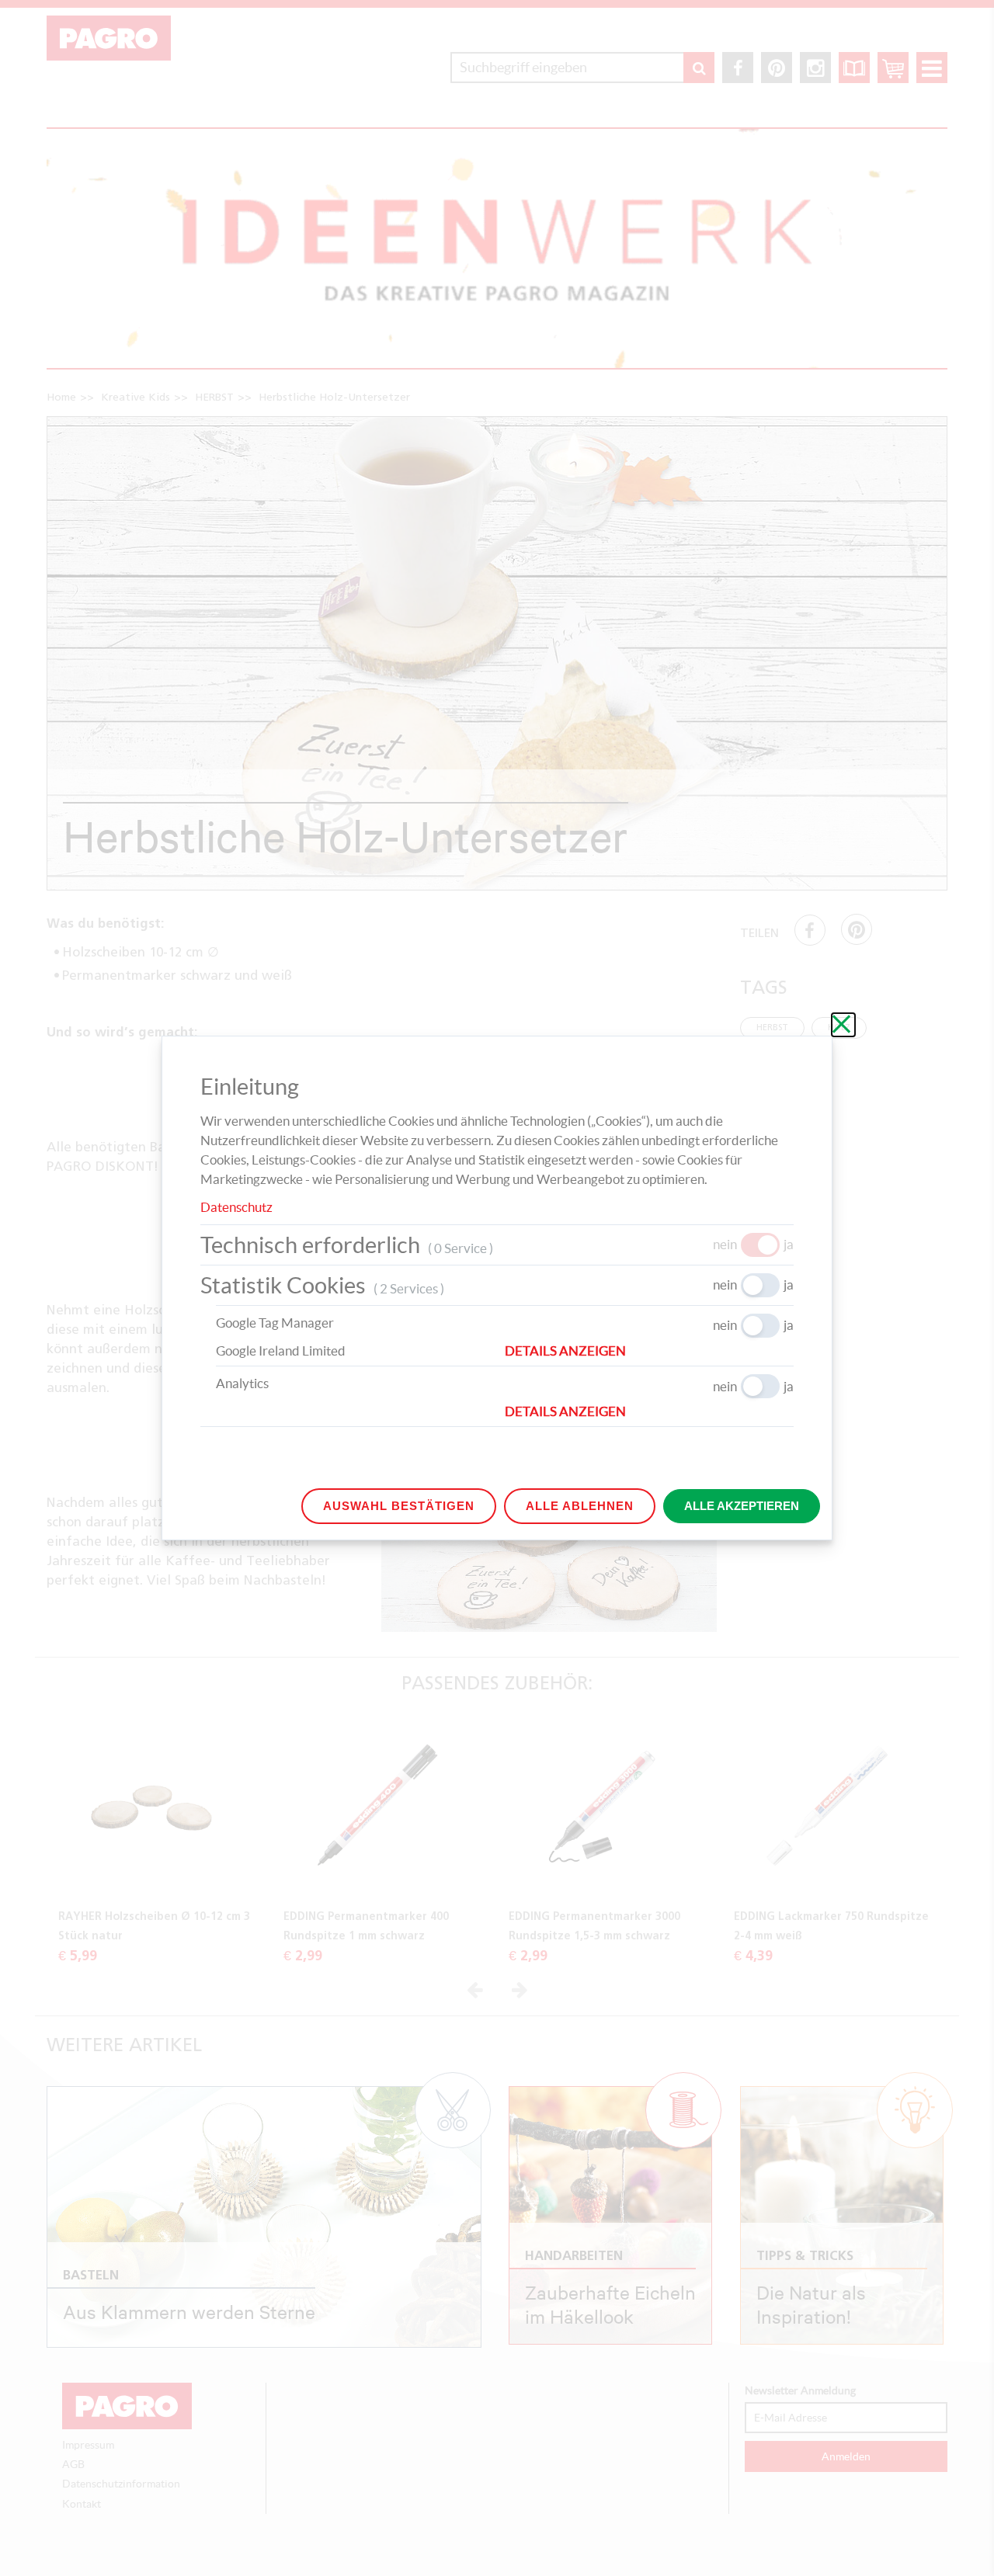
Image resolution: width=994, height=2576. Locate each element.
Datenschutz (236, 1207)
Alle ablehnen (580, 1506)
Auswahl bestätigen (399, 1506)
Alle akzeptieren (742, 1506)
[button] (649, 1351)
